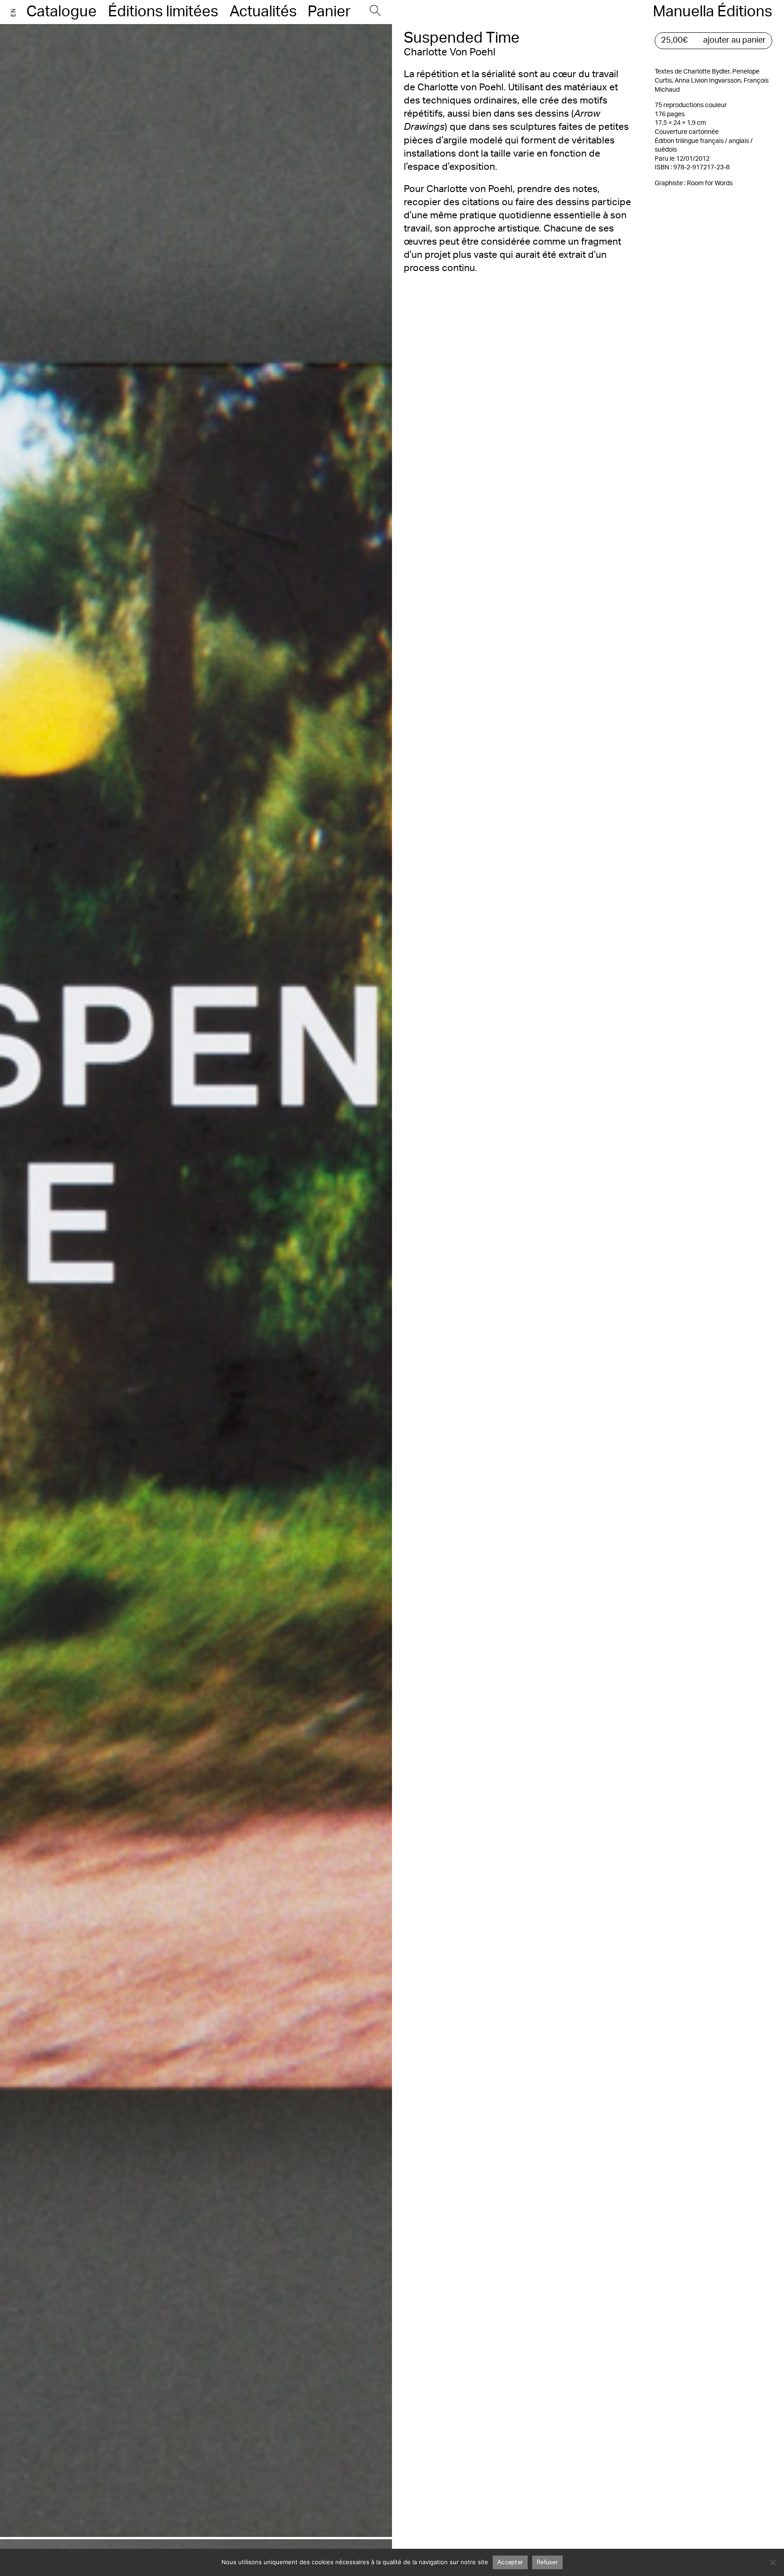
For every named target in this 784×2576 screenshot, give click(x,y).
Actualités (263, 12)
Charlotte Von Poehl (450, 52)
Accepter (510, 2563)
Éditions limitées (163, 12)
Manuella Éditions (713, 12)
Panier (329, 12)
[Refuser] (773, 2562)
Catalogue (61, 12)
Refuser (547, 2563)
